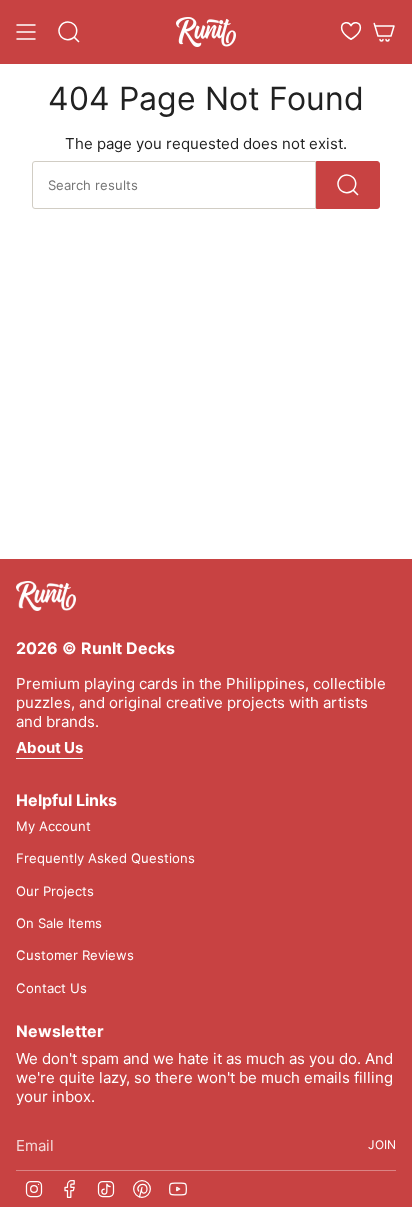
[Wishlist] (351, 31)
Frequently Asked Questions (105, 858)
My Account (53, 826)
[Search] (348, 185)
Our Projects (55, 891)
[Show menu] (26, 32)
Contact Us (51, 988)
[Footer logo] (46, 596)
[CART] (384, 32)
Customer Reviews (75, 955)
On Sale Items (59, 923)
